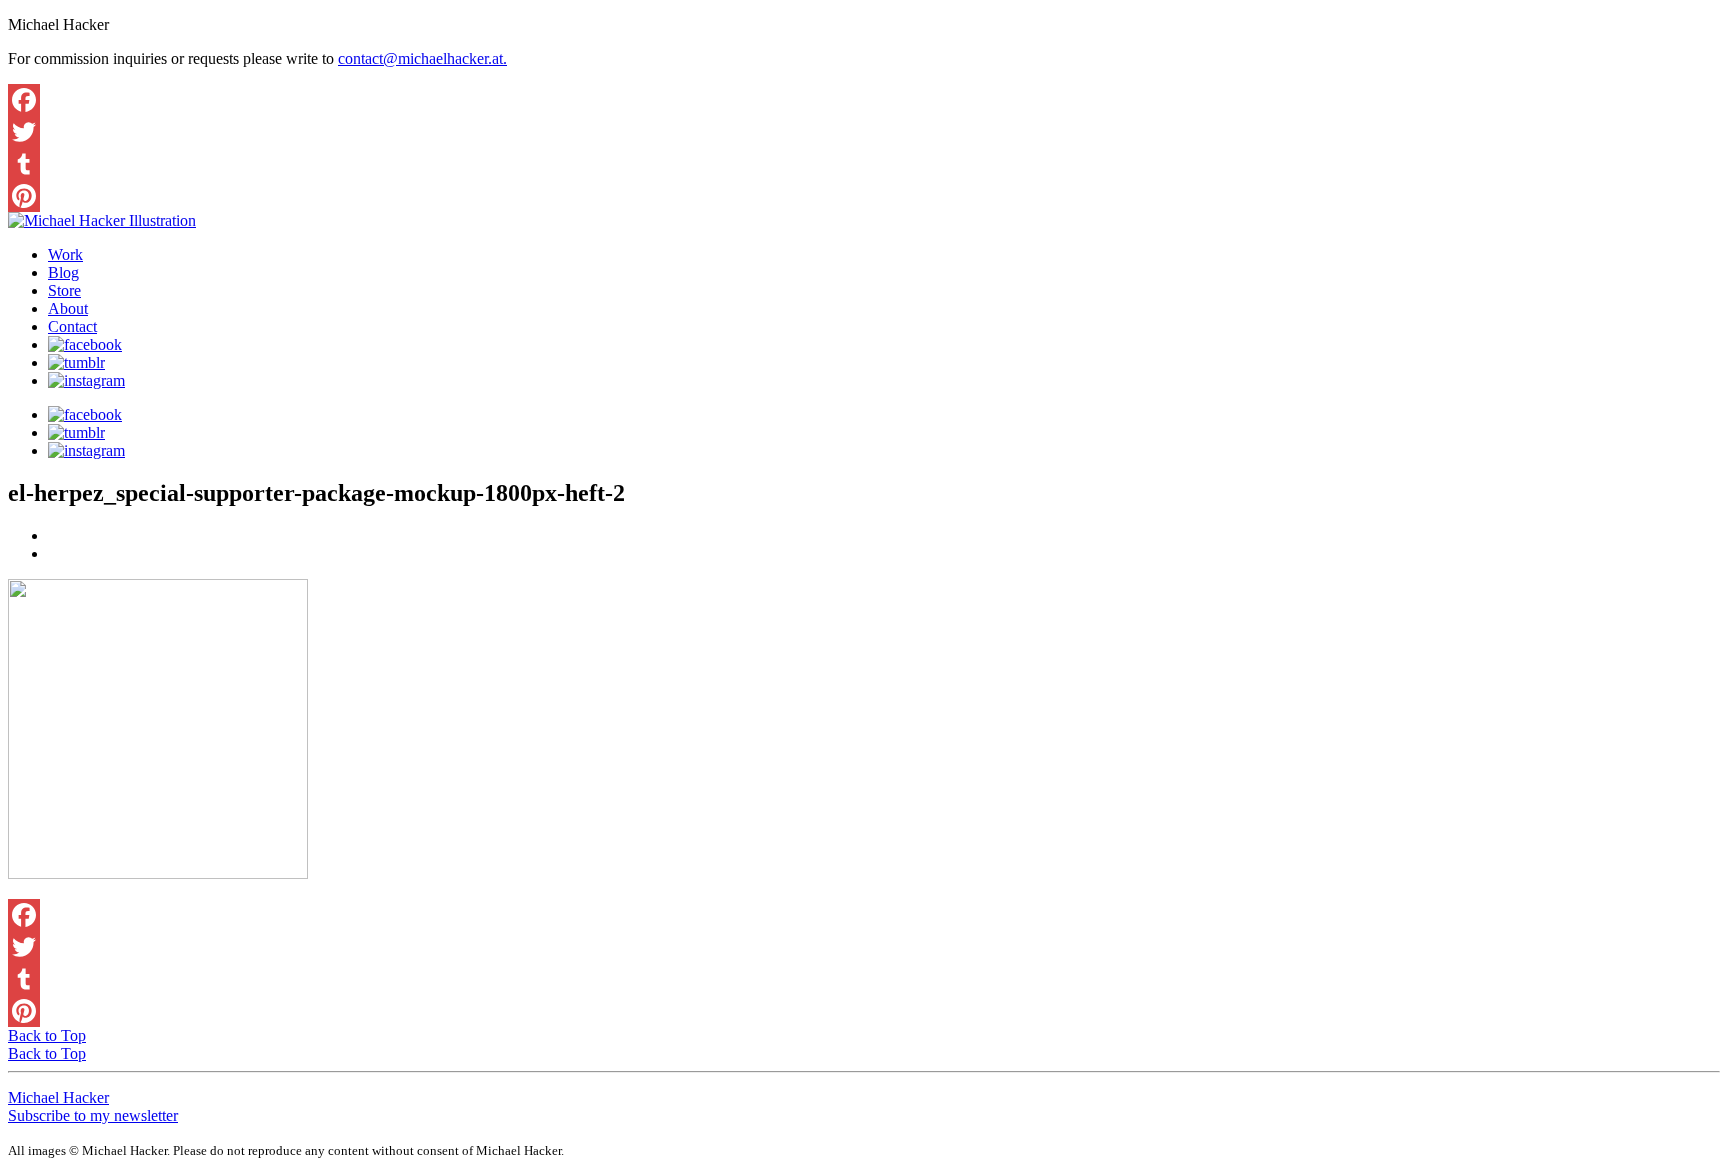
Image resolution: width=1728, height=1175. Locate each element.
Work (65, 254)
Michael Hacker (58, 1097)
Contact (72, 326)
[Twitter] (864, 132)
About (68, 308)
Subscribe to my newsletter (93, 1115)
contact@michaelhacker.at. (422, 58)
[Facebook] (864, 100)
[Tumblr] (864, 164)
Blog (63, 272)
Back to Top (47, 1035)
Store (64, 290)
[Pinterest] (864, 196)
